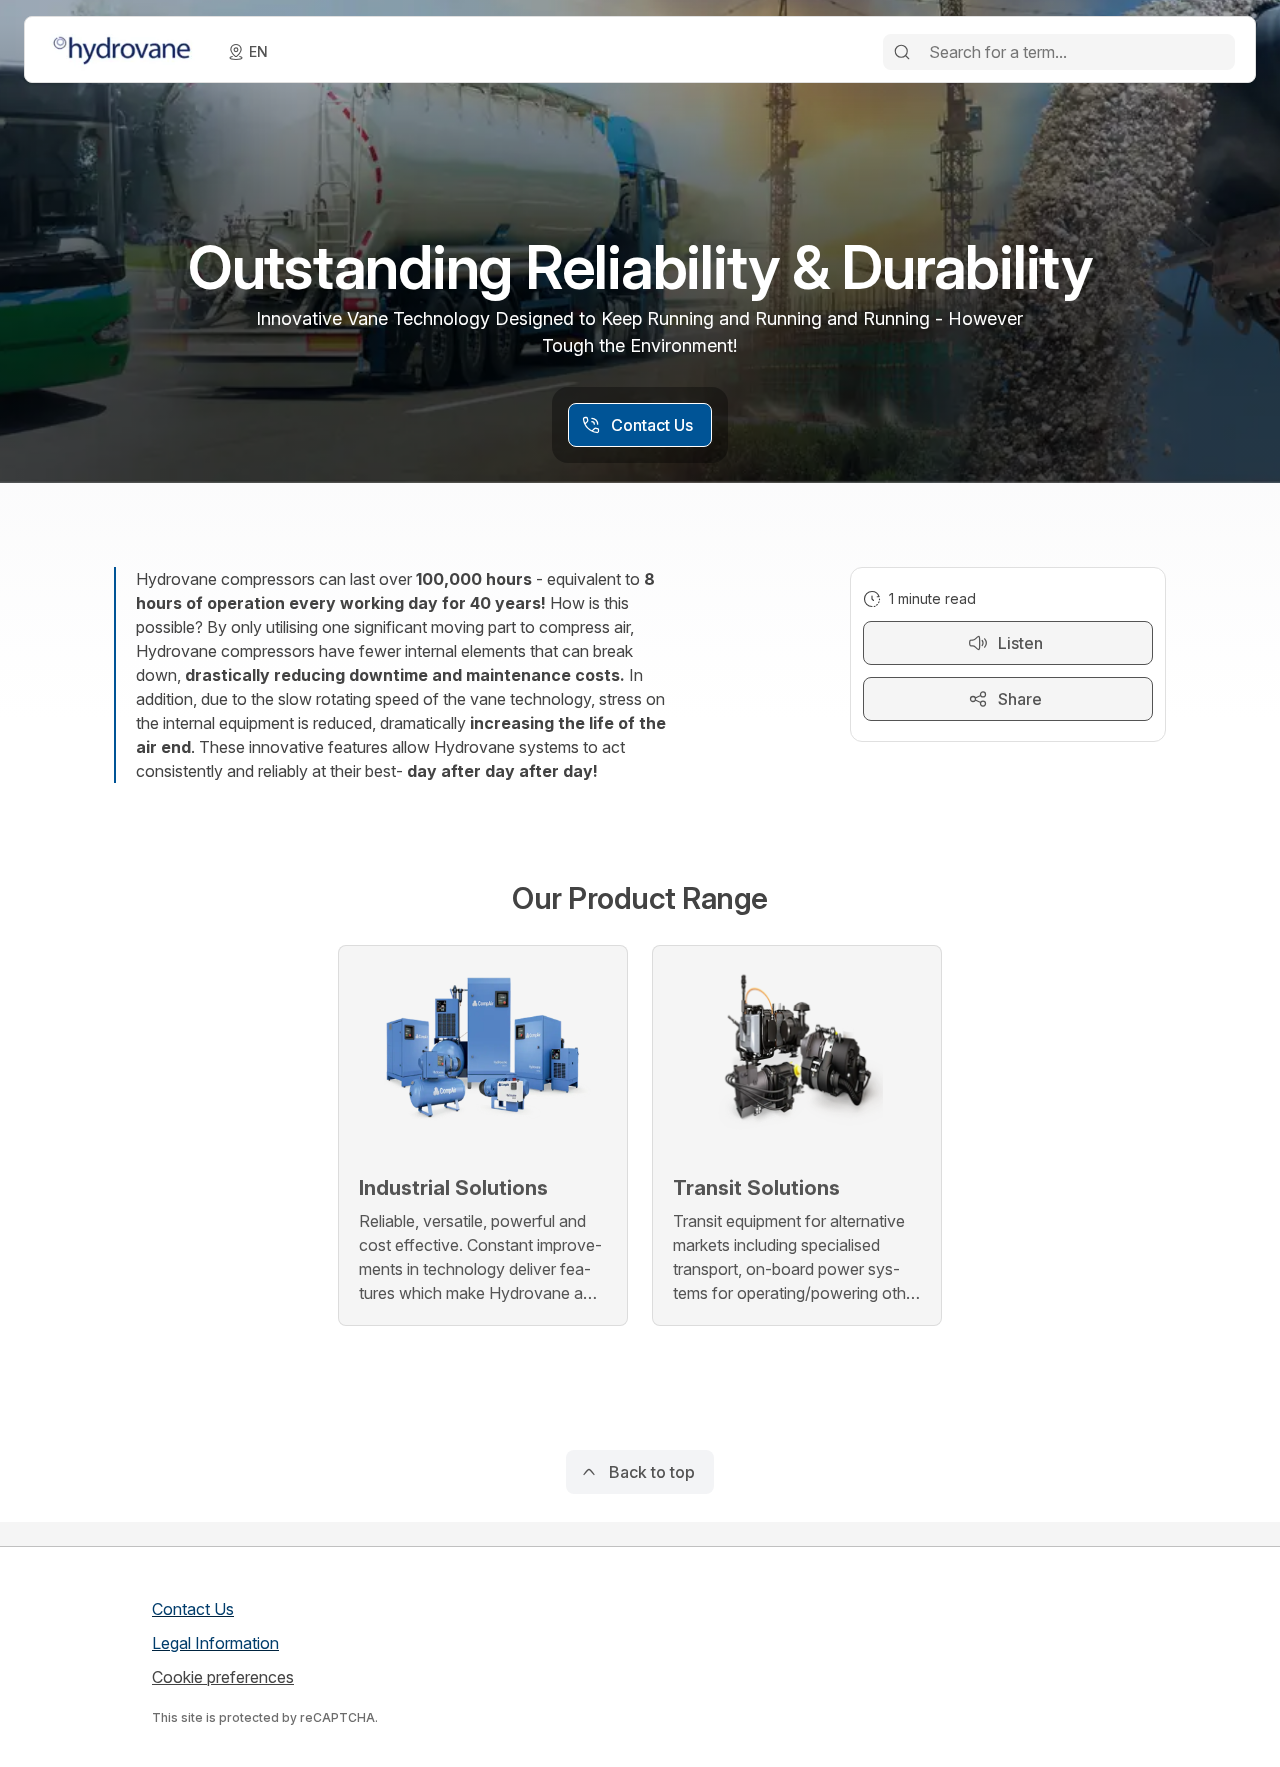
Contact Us (193, 1609)
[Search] (902, 52)
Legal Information (215, 1643)
